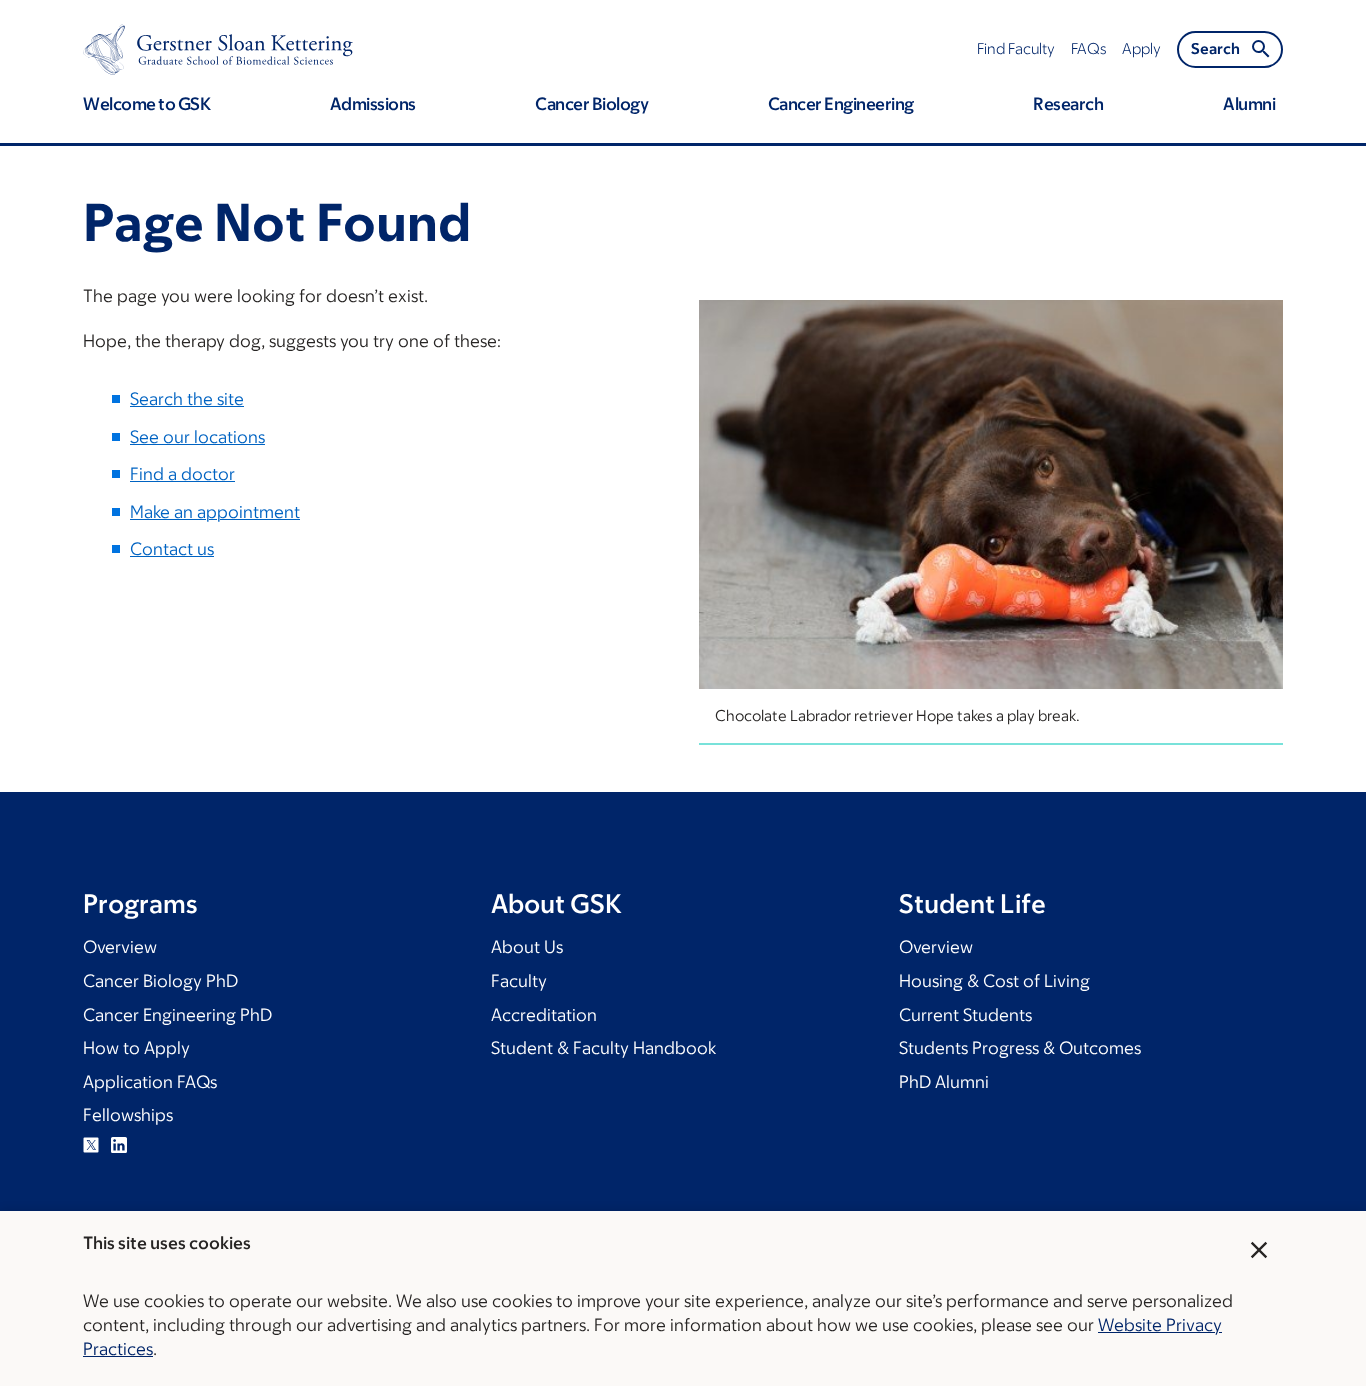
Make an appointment (215, 512)
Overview (120, 947)
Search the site (187, 399)
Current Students (965, 1015)
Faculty (519, 981)
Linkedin (119, 1145)
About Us (527, 947)
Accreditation (544, 1015)
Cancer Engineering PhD (177, 1015)
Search (1215, 48)
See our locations (197, 437)
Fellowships (128, 1115)
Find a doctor (182, 474)
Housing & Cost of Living (994, 981)
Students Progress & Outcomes (1020, 1048)
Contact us (172, 549)
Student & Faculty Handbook (603, 1048)
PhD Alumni (944, 1082)
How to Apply (136, 1048)
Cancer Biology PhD (160, 981)
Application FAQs (150, 1082)
